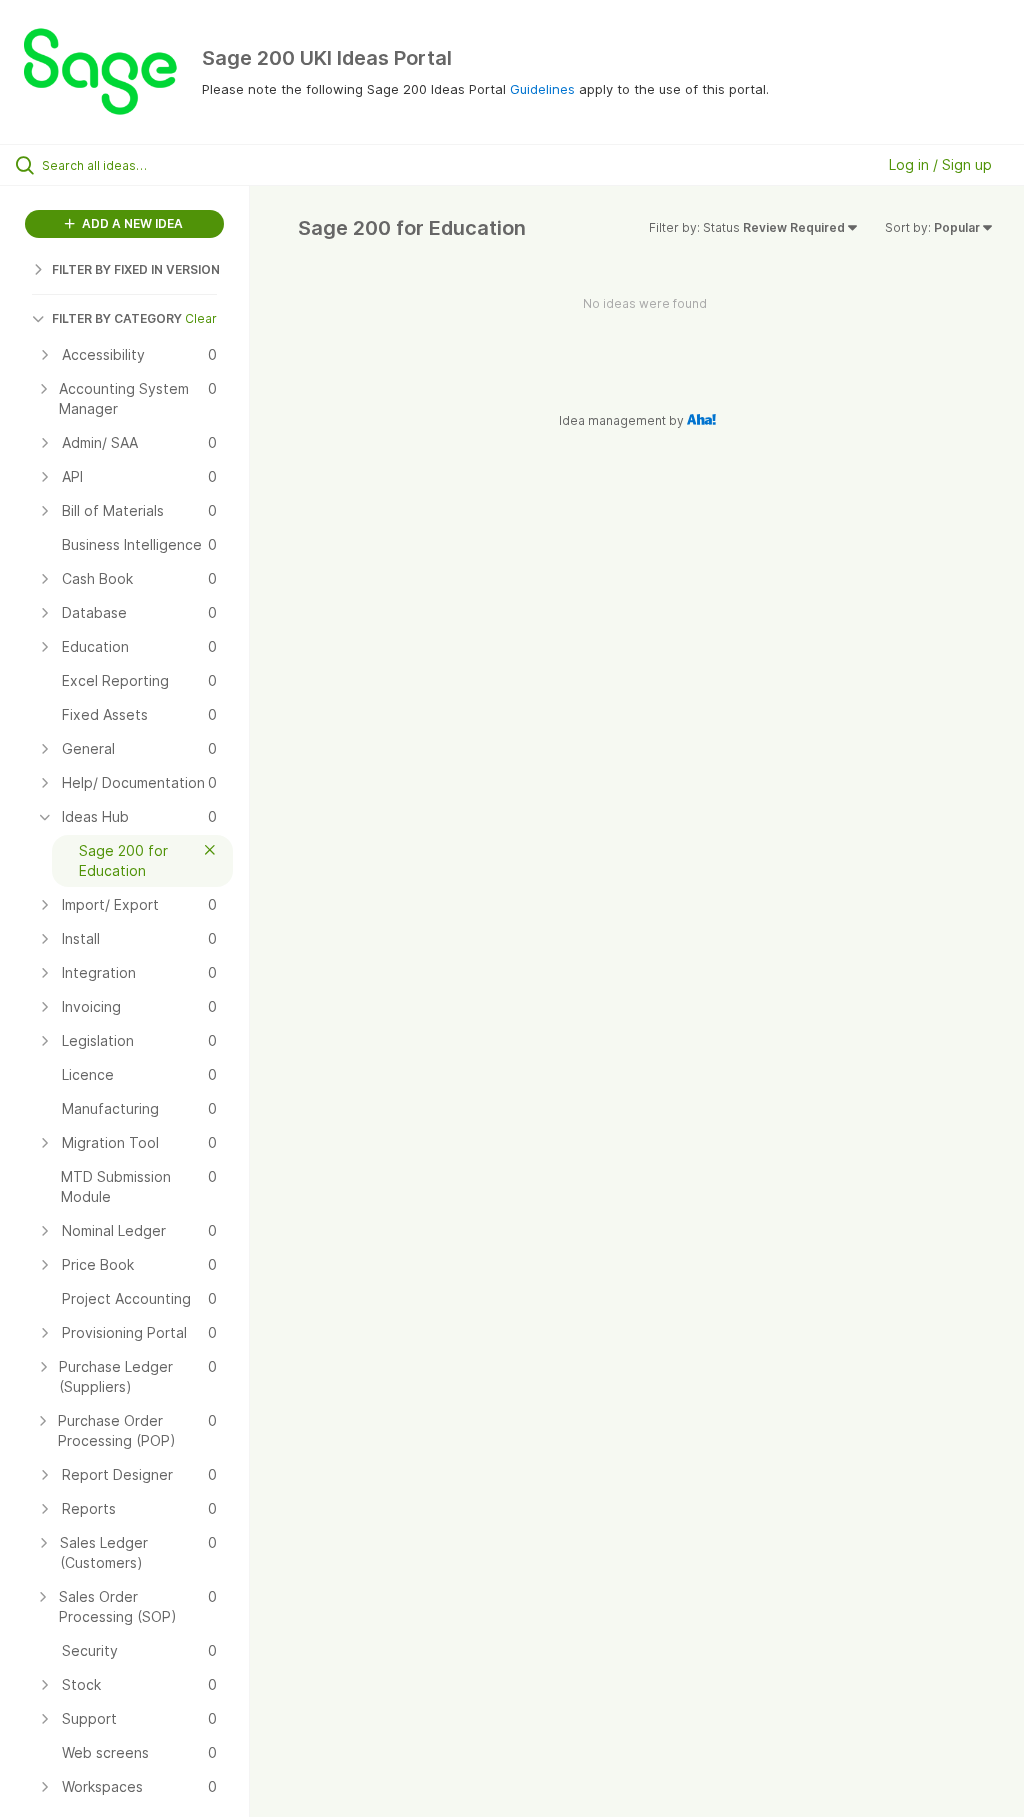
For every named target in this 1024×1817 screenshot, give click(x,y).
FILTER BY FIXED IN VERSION (136, 269)
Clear (201, 318)
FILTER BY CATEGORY (117, 318)
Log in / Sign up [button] (940, 164)
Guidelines (542, 89)
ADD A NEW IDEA (131, 223)
